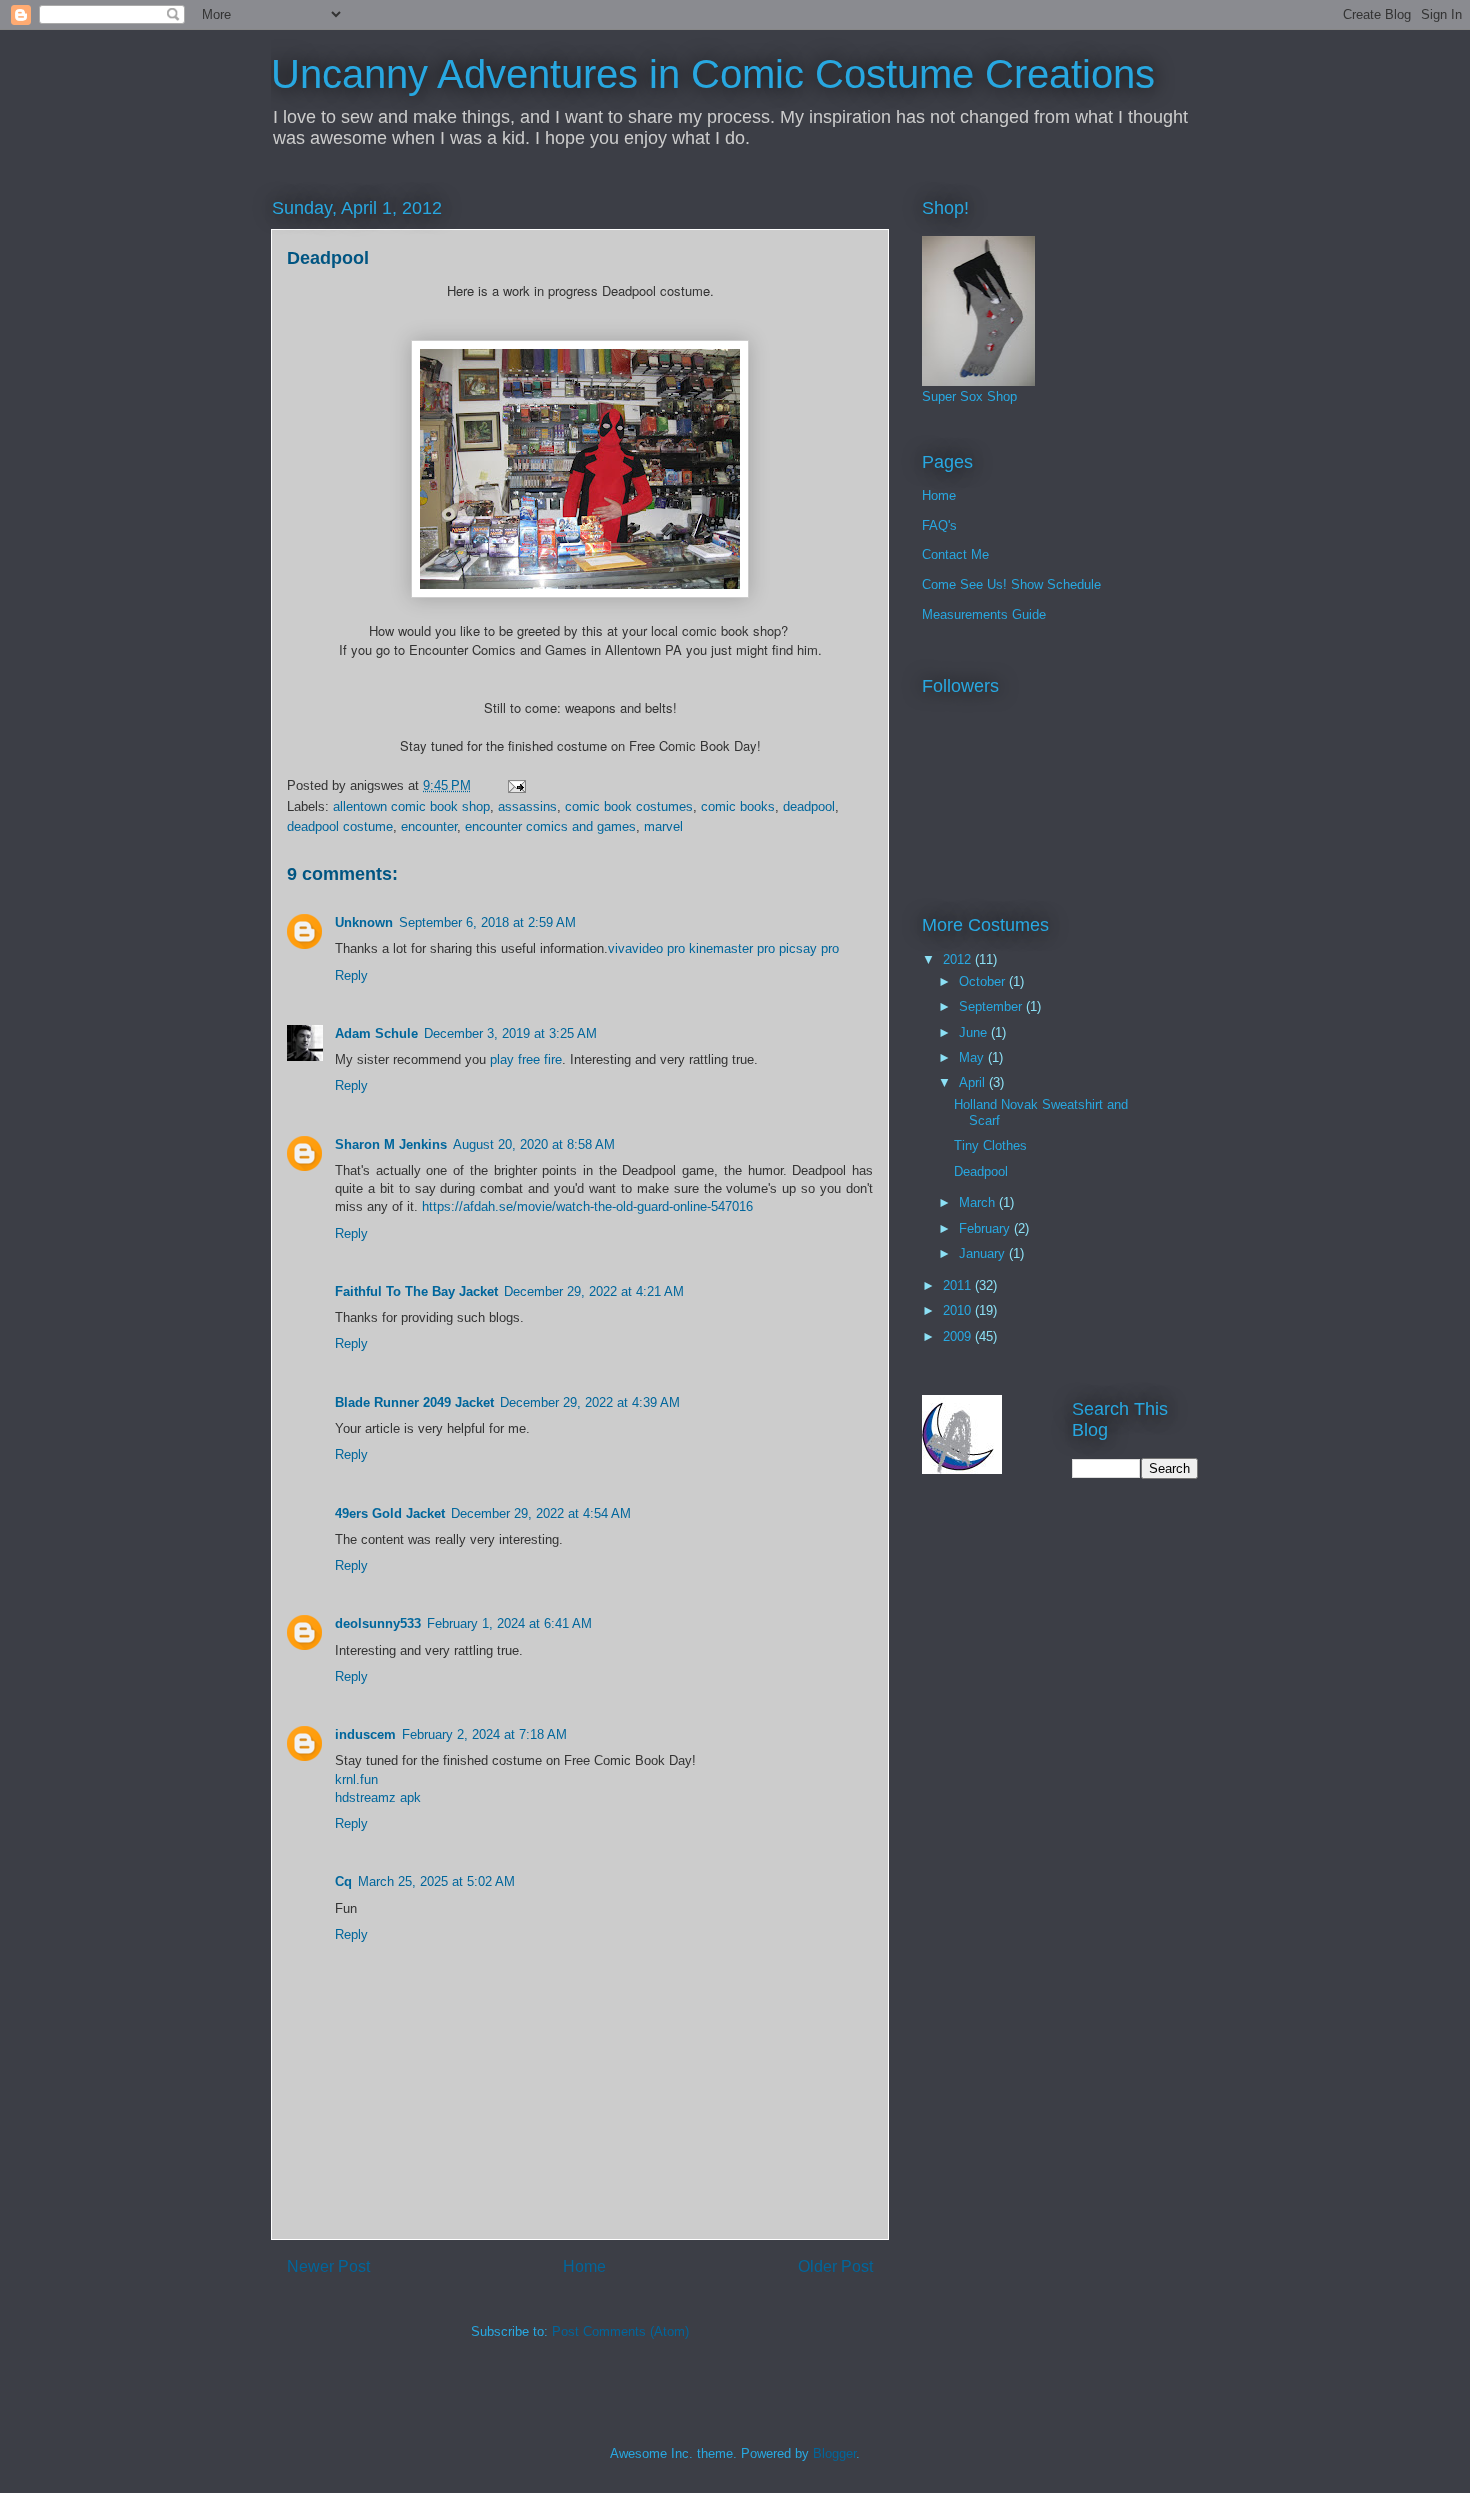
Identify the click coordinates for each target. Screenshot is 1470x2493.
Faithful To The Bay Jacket (416, 1291)
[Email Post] (515, 785)
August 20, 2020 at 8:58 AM (534, 1144)
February (986, 1228)
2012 (959, 959)
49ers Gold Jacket (390, 1513)
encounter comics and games (550, 826)
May (973, 1057)
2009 (959, 1336)
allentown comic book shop (411, 806)
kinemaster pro (732, 948)
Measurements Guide (984, 614)
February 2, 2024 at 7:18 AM (484, 1734)
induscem (365, 1734)
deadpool (809, 806)
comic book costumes (629, 806)
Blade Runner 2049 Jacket (414, 1402)
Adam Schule (376, 1033)
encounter (429, 826)
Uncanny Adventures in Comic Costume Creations (713, 74)
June (975, 1032)
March (979, 1202)
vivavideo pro (646, 948)
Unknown (364, 922)
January (984, 1253)
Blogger (834, 2453)
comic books (738, 806)
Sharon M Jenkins (391, 1144)
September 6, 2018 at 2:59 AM (487, 922)
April (974, 1082)
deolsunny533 (378, 1623)
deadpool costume (340, 826)
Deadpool (981, 1171)
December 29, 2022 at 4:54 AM (541, 1513)
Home (584, 2266)
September (992, 1006)
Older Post (835, 2266)
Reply (351, 975)
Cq (343, 1881)
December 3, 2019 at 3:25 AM (510, 1033)
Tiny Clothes (990, 1145)
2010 (959, 1310)
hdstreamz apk (378, 1797)
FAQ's (939, 525)
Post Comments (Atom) (620, 2331)
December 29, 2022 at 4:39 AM (590, 1402)
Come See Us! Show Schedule (1011, 584)
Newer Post (328, 2266)
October (984, 981)
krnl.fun (356, 1779)
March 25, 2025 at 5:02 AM (436, 1881)
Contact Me (955, 554)
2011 (959, 1285)
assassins (527, 806)
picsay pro (809, 948)
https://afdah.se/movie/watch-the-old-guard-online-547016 (587, 1206)
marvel (663, 826)
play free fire (526, 1059)
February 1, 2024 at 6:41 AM (509, 1623)
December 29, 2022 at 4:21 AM (594, 1291)
